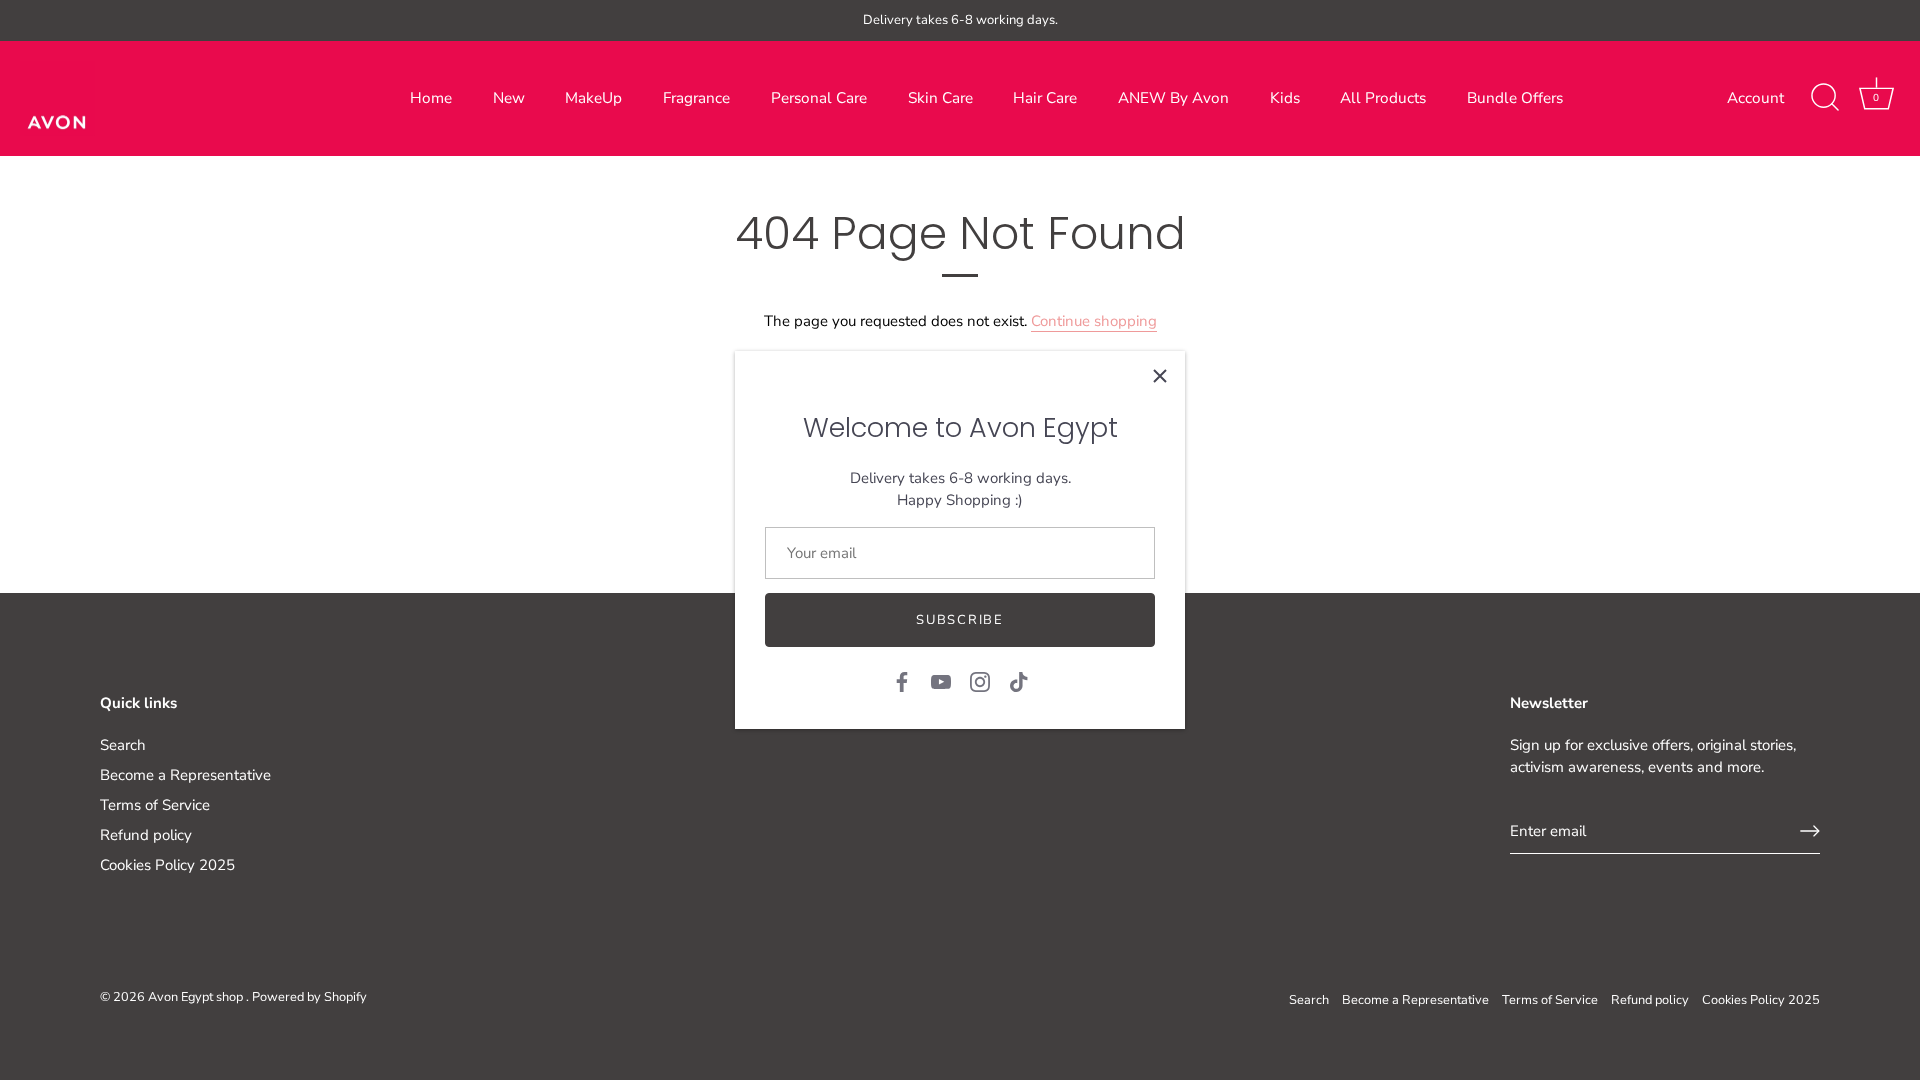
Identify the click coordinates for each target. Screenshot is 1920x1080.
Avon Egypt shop (197, 997)
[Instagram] (980, 680)
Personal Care (819, 98)
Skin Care (940, 98)
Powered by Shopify (309, 997)
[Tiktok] (1019, 680)
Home (431, 98)
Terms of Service (155, 805)
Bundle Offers (1515, 98)
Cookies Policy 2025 (167, 865)
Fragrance (696, 98)
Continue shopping (1094, 321)
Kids (1285, 98)
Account (1755, 98)
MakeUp (593, 98)
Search (123, 745)
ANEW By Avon (1173, 98)
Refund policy (146, 835)
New (509, 98)
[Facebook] (902, 680)
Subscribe (959, 620)
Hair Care (1045, 98)
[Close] (1160, 376)
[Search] (1825, 98)
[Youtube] (941, 680)
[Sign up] (1810, 831)
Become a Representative (185, 775)
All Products (1383, 98)
